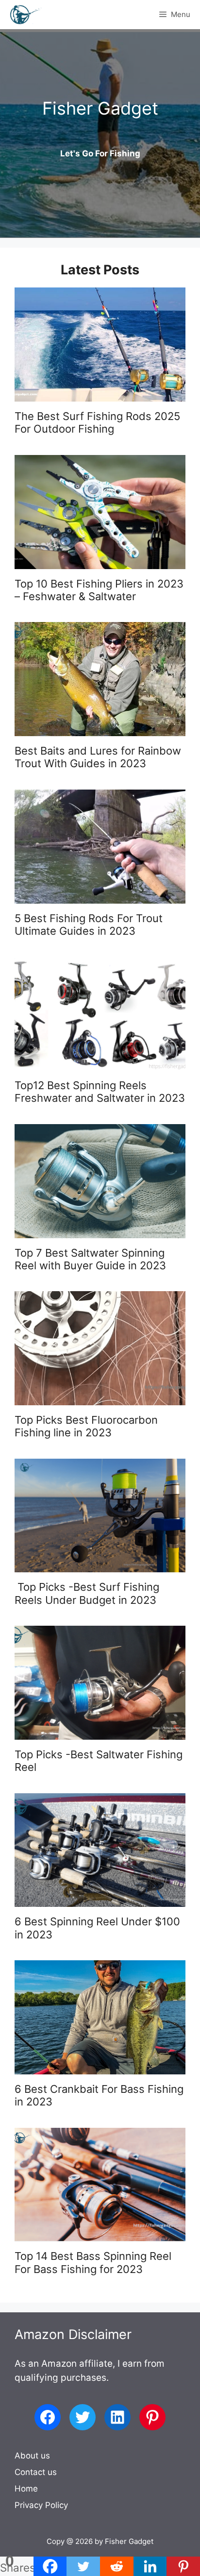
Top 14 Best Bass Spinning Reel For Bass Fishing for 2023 (93, 2262)
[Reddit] (117, 2566)
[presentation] (100, 345)
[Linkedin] (150, 2566)
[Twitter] (83, 2566)
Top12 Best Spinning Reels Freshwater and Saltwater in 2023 (100, 1092)
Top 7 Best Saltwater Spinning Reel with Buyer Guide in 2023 (90, 1259)
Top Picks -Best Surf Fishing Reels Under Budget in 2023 (87, 1593)
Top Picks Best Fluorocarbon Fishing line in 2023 (86, 1426)
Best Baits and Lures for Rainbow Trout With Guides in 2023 (98, 757)
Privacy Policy (41, 2505)
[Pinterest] (183, 2566)
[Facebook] (50, 2566)
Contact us (36, 2472)
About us (32, 2456)
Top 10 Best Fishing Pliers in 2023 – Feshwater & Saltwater (99, 590)
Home (26, 2489)
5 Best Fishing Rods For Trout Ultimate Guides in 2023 (89, 925)
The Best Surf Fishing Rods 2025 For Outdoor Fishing (97, 422)
